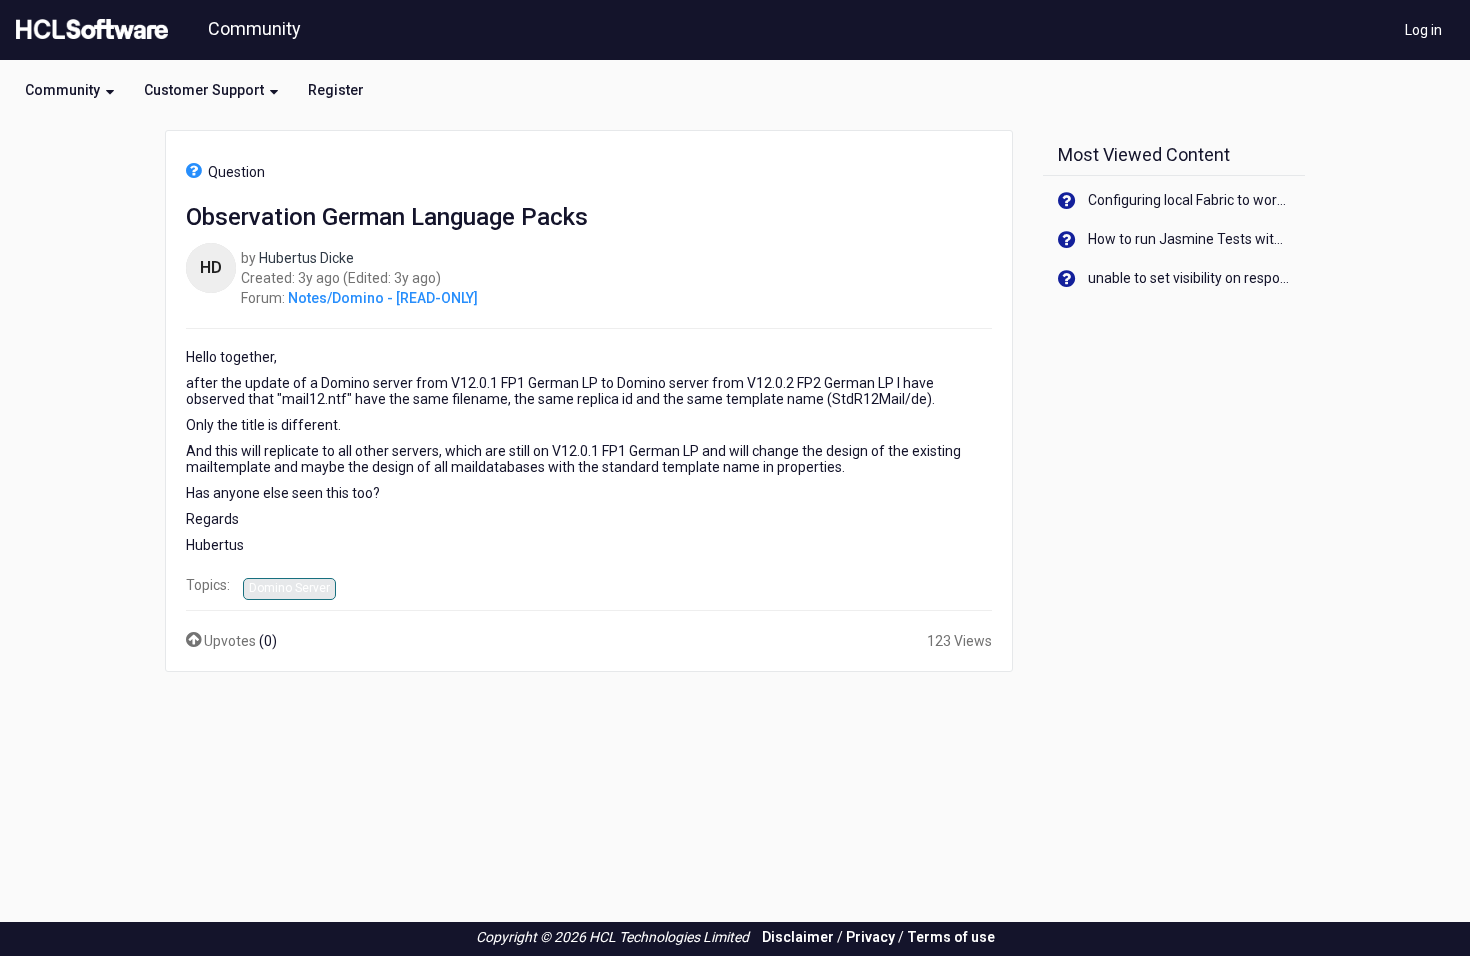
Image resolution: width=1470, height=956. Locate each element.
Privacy (870, 937)
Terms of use (951, 937)
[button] (69, 90)
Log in (1423, 30)
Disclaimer (798, 937)
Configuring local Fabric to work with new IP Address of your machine (1189, 200)
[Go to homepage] (88, 30)
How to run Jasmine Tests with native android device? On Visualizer (1189, 239)
